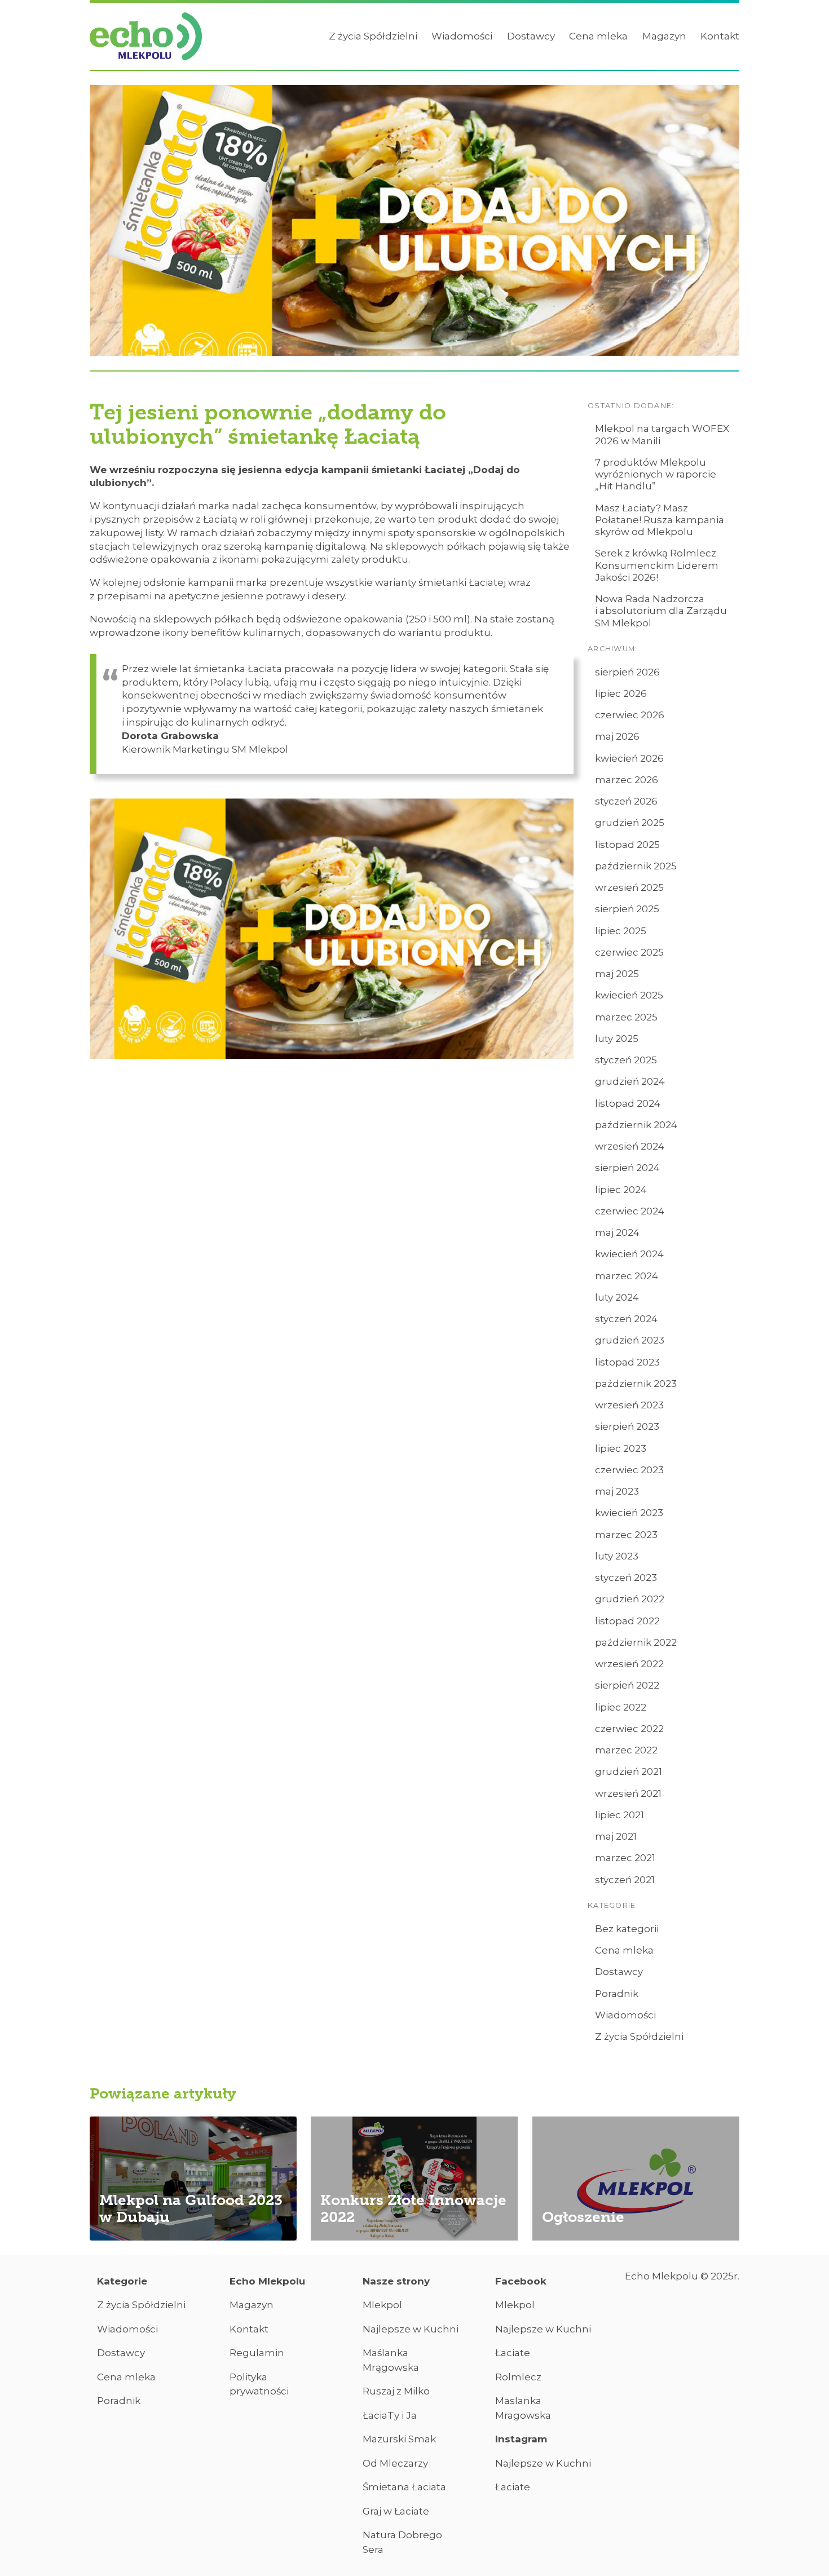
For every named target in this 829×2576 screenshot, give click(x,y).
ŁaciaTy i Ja (390, 2415)
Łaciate (513, 2353)
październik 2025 (636, 866)
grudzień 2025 (630, 823)
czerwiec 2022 (629, 1729)
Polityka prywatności (259, 2384)
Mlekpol (382, 2305)
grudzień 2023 (630, 1340)
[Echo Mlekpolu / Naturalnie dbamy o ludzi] (146, 37)
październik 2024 (636, 1125)
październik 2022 (636, 1642)
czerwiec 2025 (629, 952)
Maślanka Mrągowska (391, 2360)
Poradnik (617, 1994)
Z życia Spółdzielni (373, 36)
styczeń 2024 (626, 1319)
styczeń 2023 (626, 1578)
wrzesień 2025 (629, 887)
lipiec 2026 (621, 693)
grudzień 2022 (630, 1599)
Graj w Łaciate (396, 2511)
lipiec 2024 (621, 1190)
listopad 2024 (628, 1103)
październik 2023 (636, 1384)
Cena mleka (598, 36)
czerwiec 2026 (630, 715)
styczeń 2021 (625, 1880)
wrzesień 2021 (628, 1793)
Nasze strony (396, 2281)
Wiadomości (462, 36)
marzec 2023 (626, 1535)
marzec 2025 (626, 1017)
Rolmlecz (518, 2377)
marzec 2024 (627, 1276)
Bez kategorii (627, 1929)
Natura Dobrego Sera (402, 2542)
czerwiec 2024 (630, 1211)
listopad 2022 (627, 1621)
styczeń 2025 (626, 1060)
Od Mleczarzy (395, 2463)
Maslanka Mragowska (523, 2408)
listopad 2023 (627, 1362)
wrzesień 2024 (630, 1146)
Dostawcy (531, 36)
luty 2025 (617, 1039)
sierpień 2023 (627, 1426)
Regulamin (257, 2353)
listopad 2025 (627, 845)
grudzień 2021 (629, 1771)
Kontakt (720, 36)
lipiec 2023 (621, 1448)
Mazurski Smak (399, 2439)
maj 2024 (617, 1232)
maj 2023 (617, 1491)
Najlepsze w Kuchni (411, 2329)
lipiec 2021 (619, 1815)
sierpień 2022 (627, 1685)
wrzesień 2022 (629, 1664)
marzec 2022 (626, 1750)
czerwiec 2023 (629, 1470)
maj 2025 (617, 974)
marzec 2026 (627, 780)
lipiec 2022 (621, 1707)
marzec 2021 (625, 1858)
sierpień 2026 (627, 672)
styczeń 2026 (626, 801)
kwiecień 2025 (629, 995)
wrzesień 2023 (629, 1405)
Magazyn (664, 36)
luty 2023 (617, 1556)
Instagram (521, 2439)
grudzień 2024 (630, 1081)
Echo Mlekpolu (267, 2281)
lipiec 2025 (621, 931)
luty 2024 (617, 1297)
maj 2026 (617, 736)
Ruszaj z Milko (396, 2391)
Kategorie (122, 2281)
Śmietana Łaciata (404, 2487)
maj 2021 (616, 1836)
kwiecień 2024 (629, 1254)
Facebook (521, 2281)
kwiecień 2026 (629, 758)
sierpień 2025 (627, 909)
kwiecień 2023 (629, 1513)
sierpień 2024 (627, 1168)
